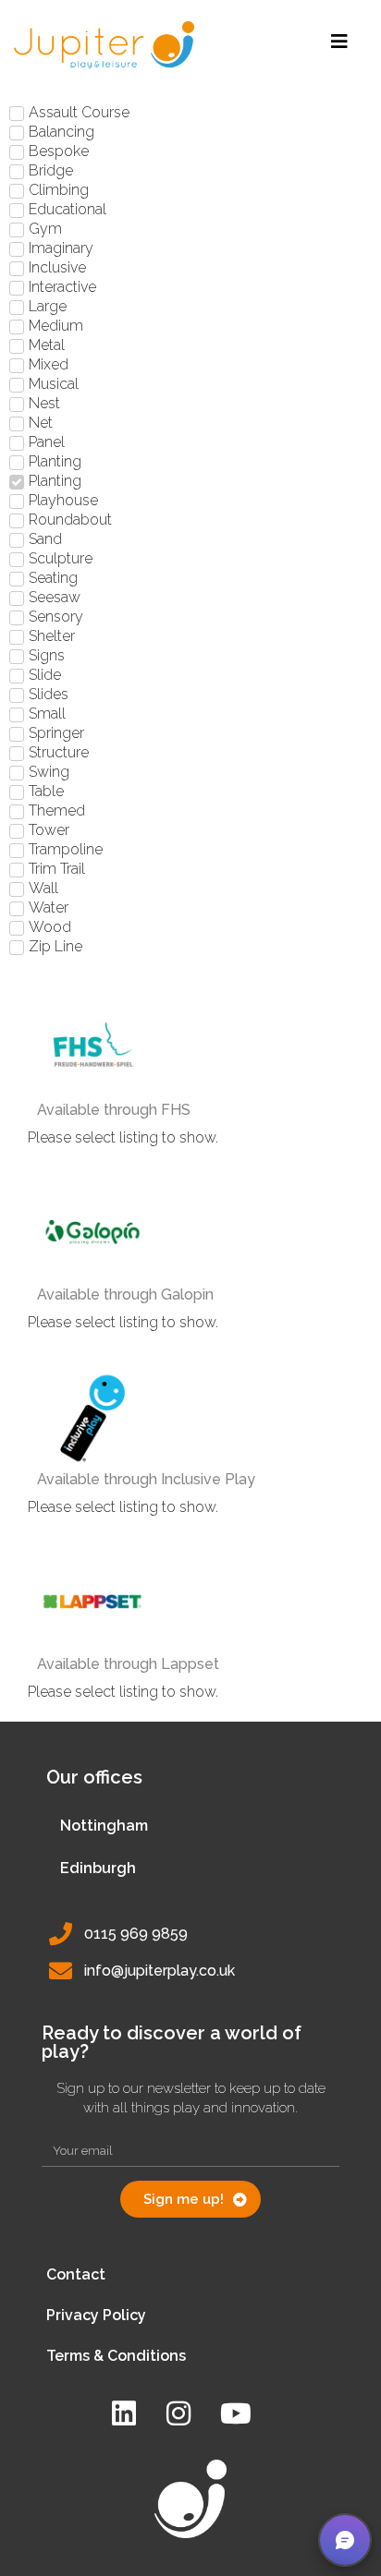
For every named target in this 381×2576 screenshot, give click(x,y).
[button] (345, 2540)
